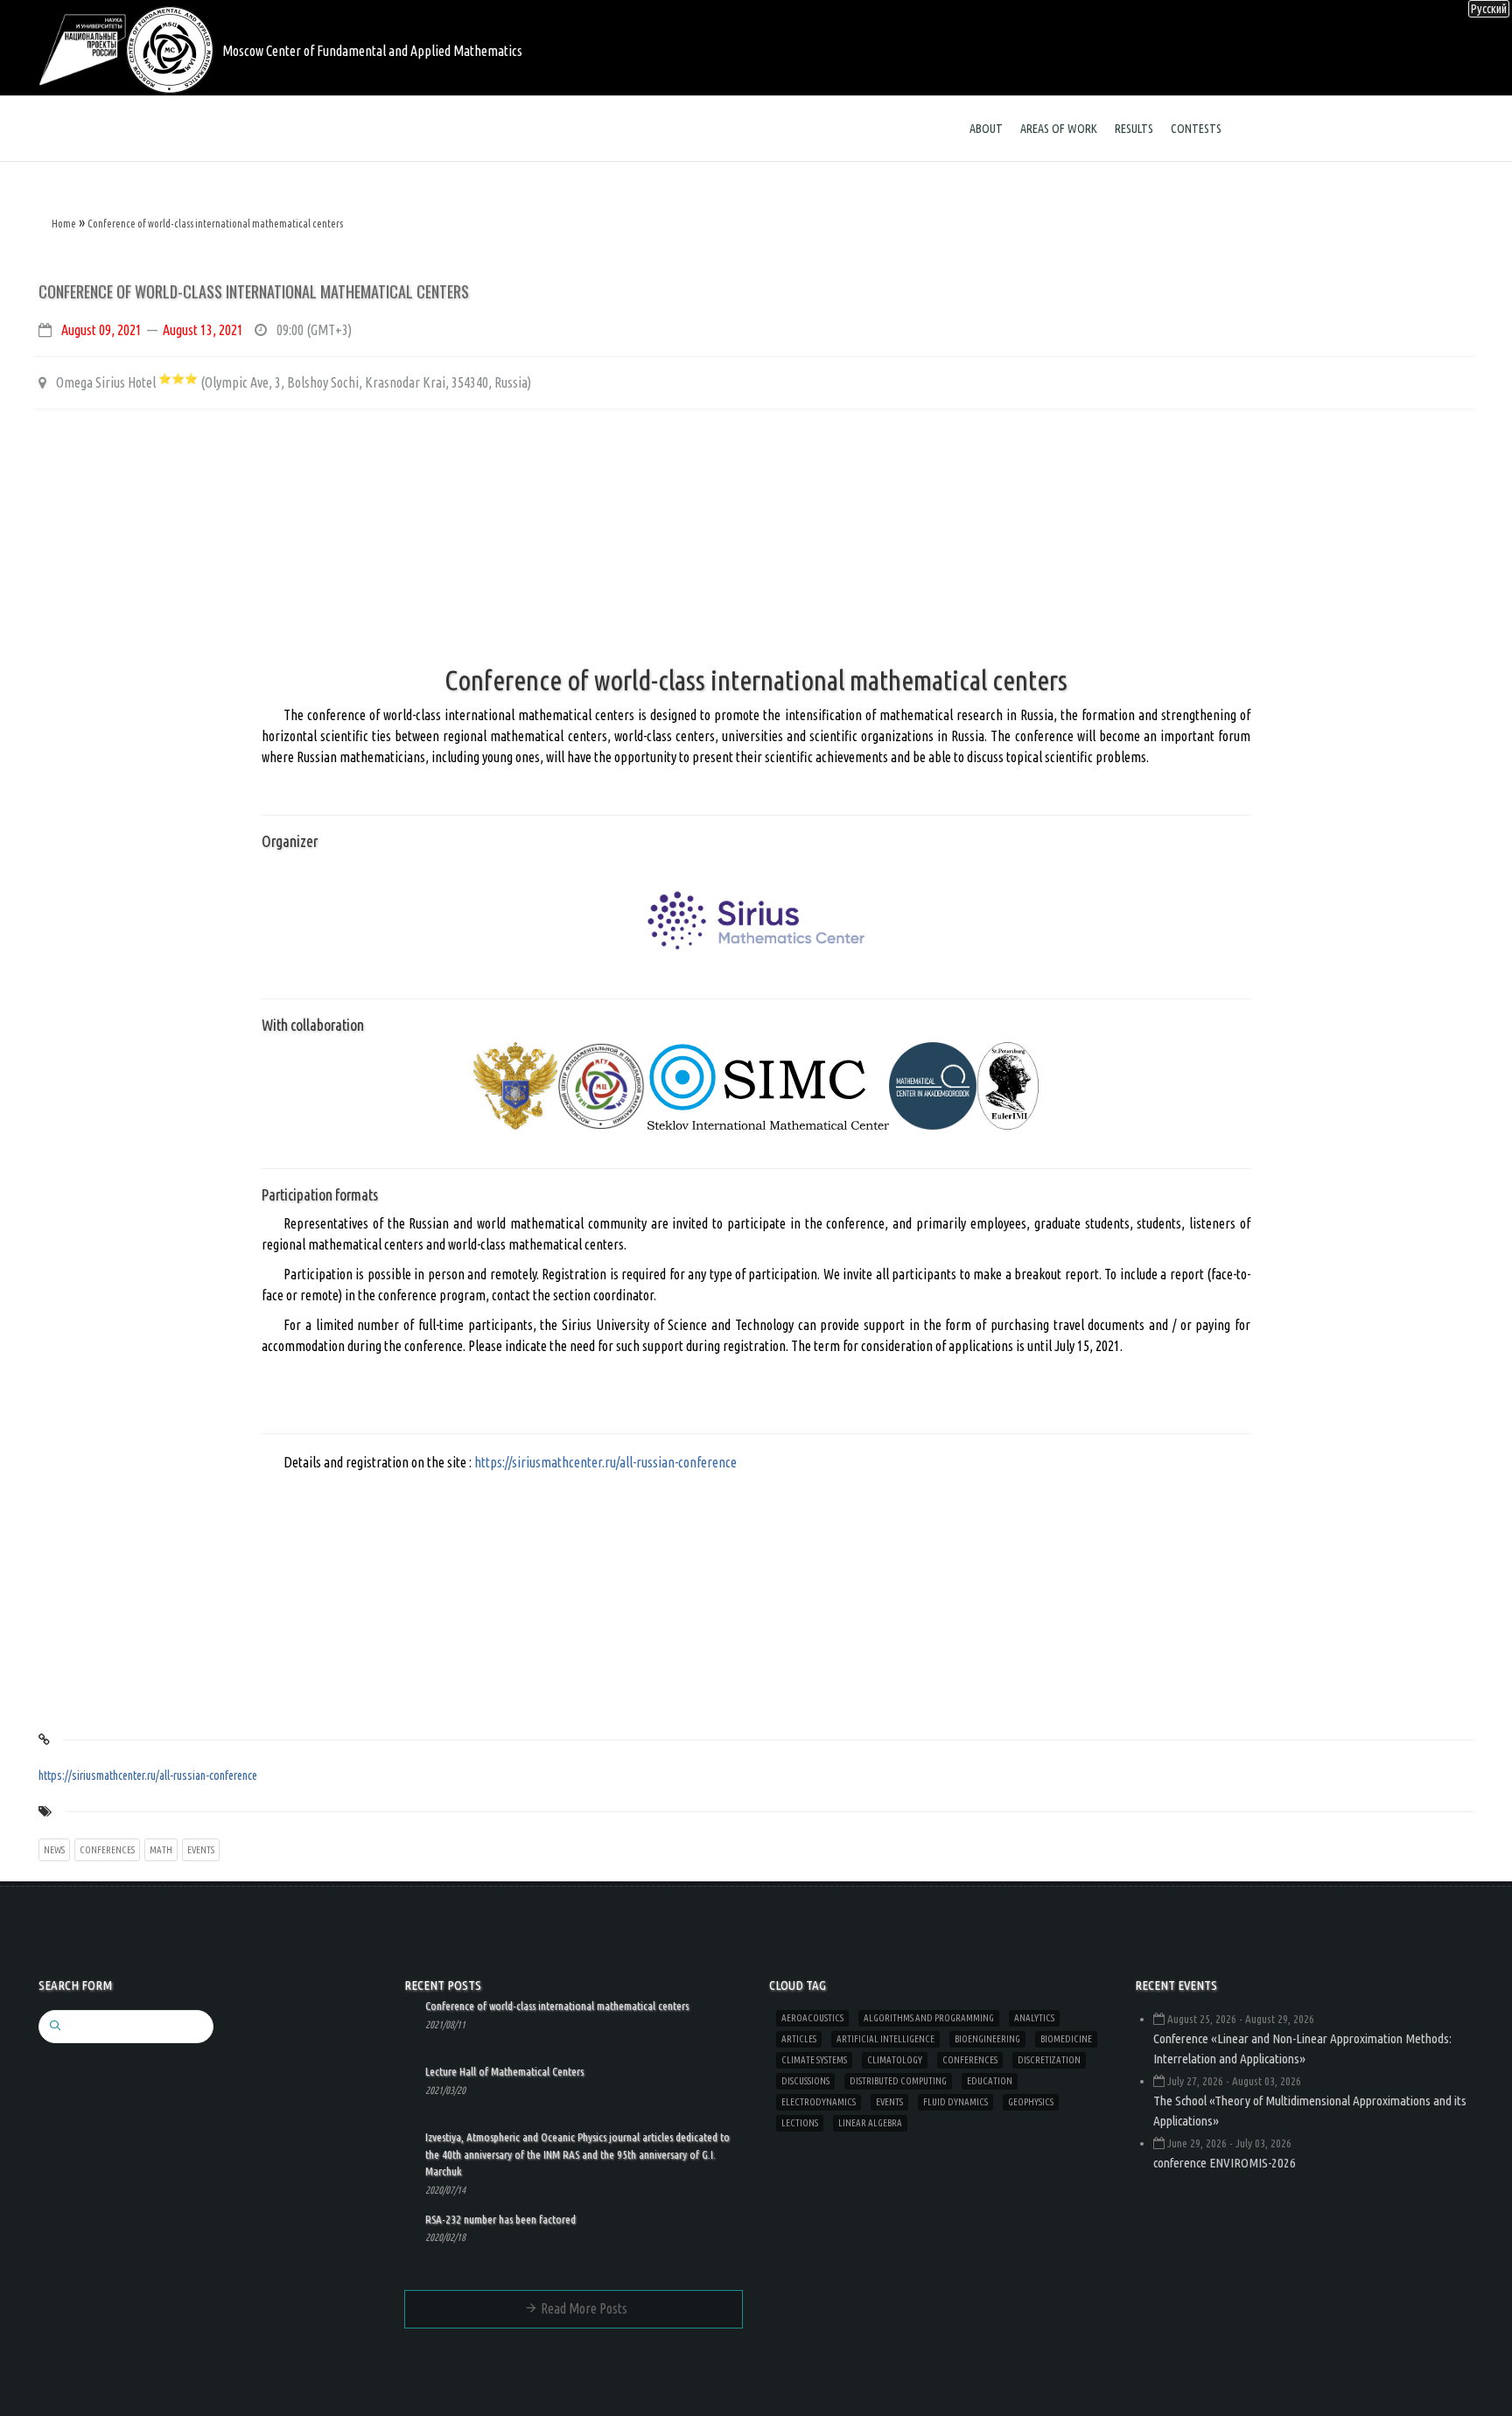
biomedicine (1066, 2039)
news (54, 1850)
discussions (805, 2081)
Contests (1196, 129)
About (986, 129)
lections (800, 2123)
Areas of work (1059, 129)
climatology (895, 2060)
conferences (107, 1850)
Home (64, 224)
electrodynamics (819, 2102)
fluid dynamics (955, 2102)
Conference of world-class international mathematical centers (215, 224)
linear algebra (870, 2123)
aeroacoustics (812, 2018)
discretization (1049, 2060)
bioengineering (987, 2039)
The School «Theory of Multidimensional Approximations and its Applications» (1310, 2111)
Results (1134, 129)
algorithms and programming (929, 2018)
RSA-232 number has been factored (500, 2219)
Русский (1489, 9)
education (990, 2081)
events (201, 1850)
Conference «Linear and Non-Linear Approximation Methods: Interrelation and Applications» (1302, 2048)
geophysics (1031, 2102)
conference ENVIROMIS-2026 (1225, 2163)
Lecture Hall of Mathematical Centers (504, 2071)
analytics (1034, 2018)
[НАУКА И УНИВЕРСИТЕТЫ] (82, 48)
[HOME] (170, 48)
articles (799, 2039)
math (161, 1850)
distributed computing (898, 2081)
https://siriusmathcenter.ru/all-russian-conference (605, 1462)
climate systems (814, 2060)
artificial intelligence (885, 2039)
